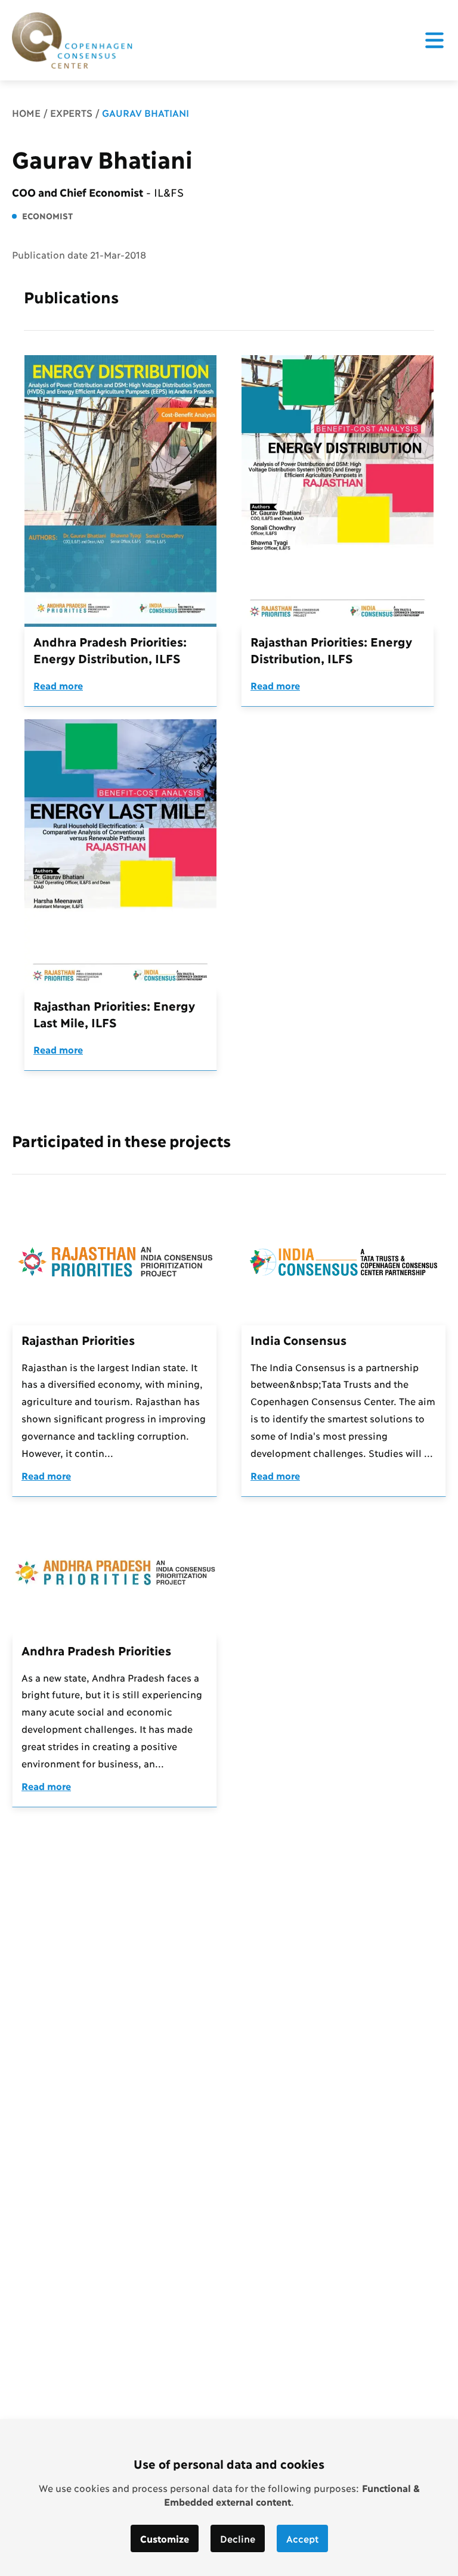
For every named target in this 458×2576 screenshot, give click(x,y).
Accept (302, 2538)
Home (26, 112)
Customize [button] (165, 2538)
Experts (71, 112)
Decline (238, 2538)
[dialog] (229, 2498)
